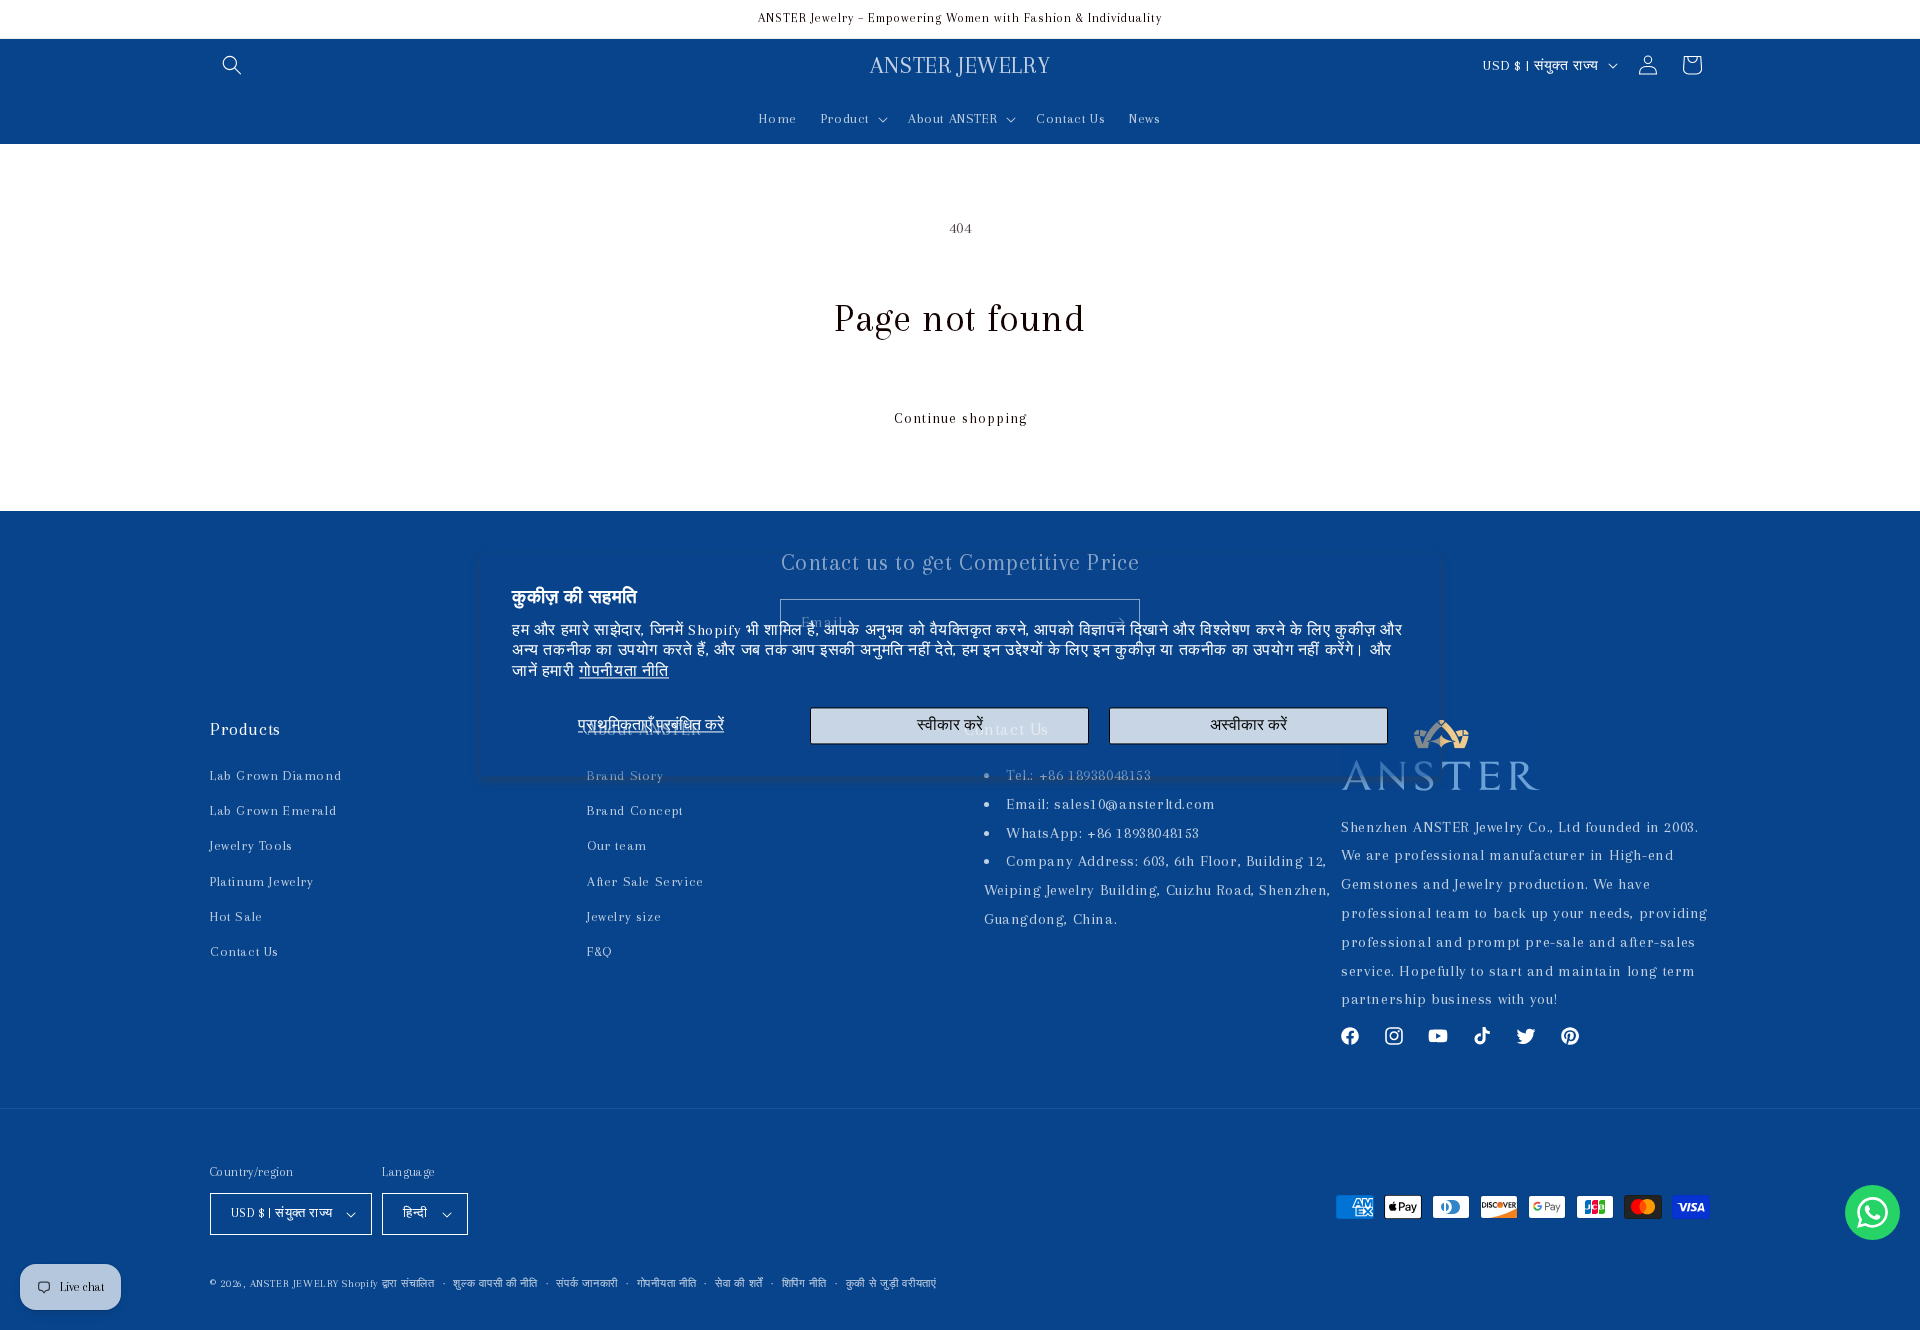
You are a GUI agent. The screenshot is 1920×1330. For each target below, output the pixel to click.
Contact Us (244, 951)
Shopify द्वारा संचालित (388, 1283)
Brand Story (625, 775)
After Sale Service (645, 881)
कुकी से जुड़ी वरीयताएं (891, 1283)
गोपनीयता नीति (624, 672)
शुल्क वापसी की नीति (495, 1283)
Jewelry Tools (251, 845)
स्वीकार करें (950, 725)
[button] (232, 65)
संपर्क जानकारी (587, 1283)
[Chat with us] (1872, 1212)
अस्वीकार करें (1248, 725)
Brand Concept (635, 810)
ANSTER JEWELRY (294, 1283)
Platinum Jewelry (262, 881)
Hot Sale (236, 916)
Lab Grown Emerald (273, 810)
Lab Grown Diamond (275, 775)
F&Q (599, 951)
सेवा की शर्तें (739, 1283)
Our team (617, 845)
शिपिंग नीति (804, 1283)
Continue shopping (960, 418)
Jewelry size (624, 916)
